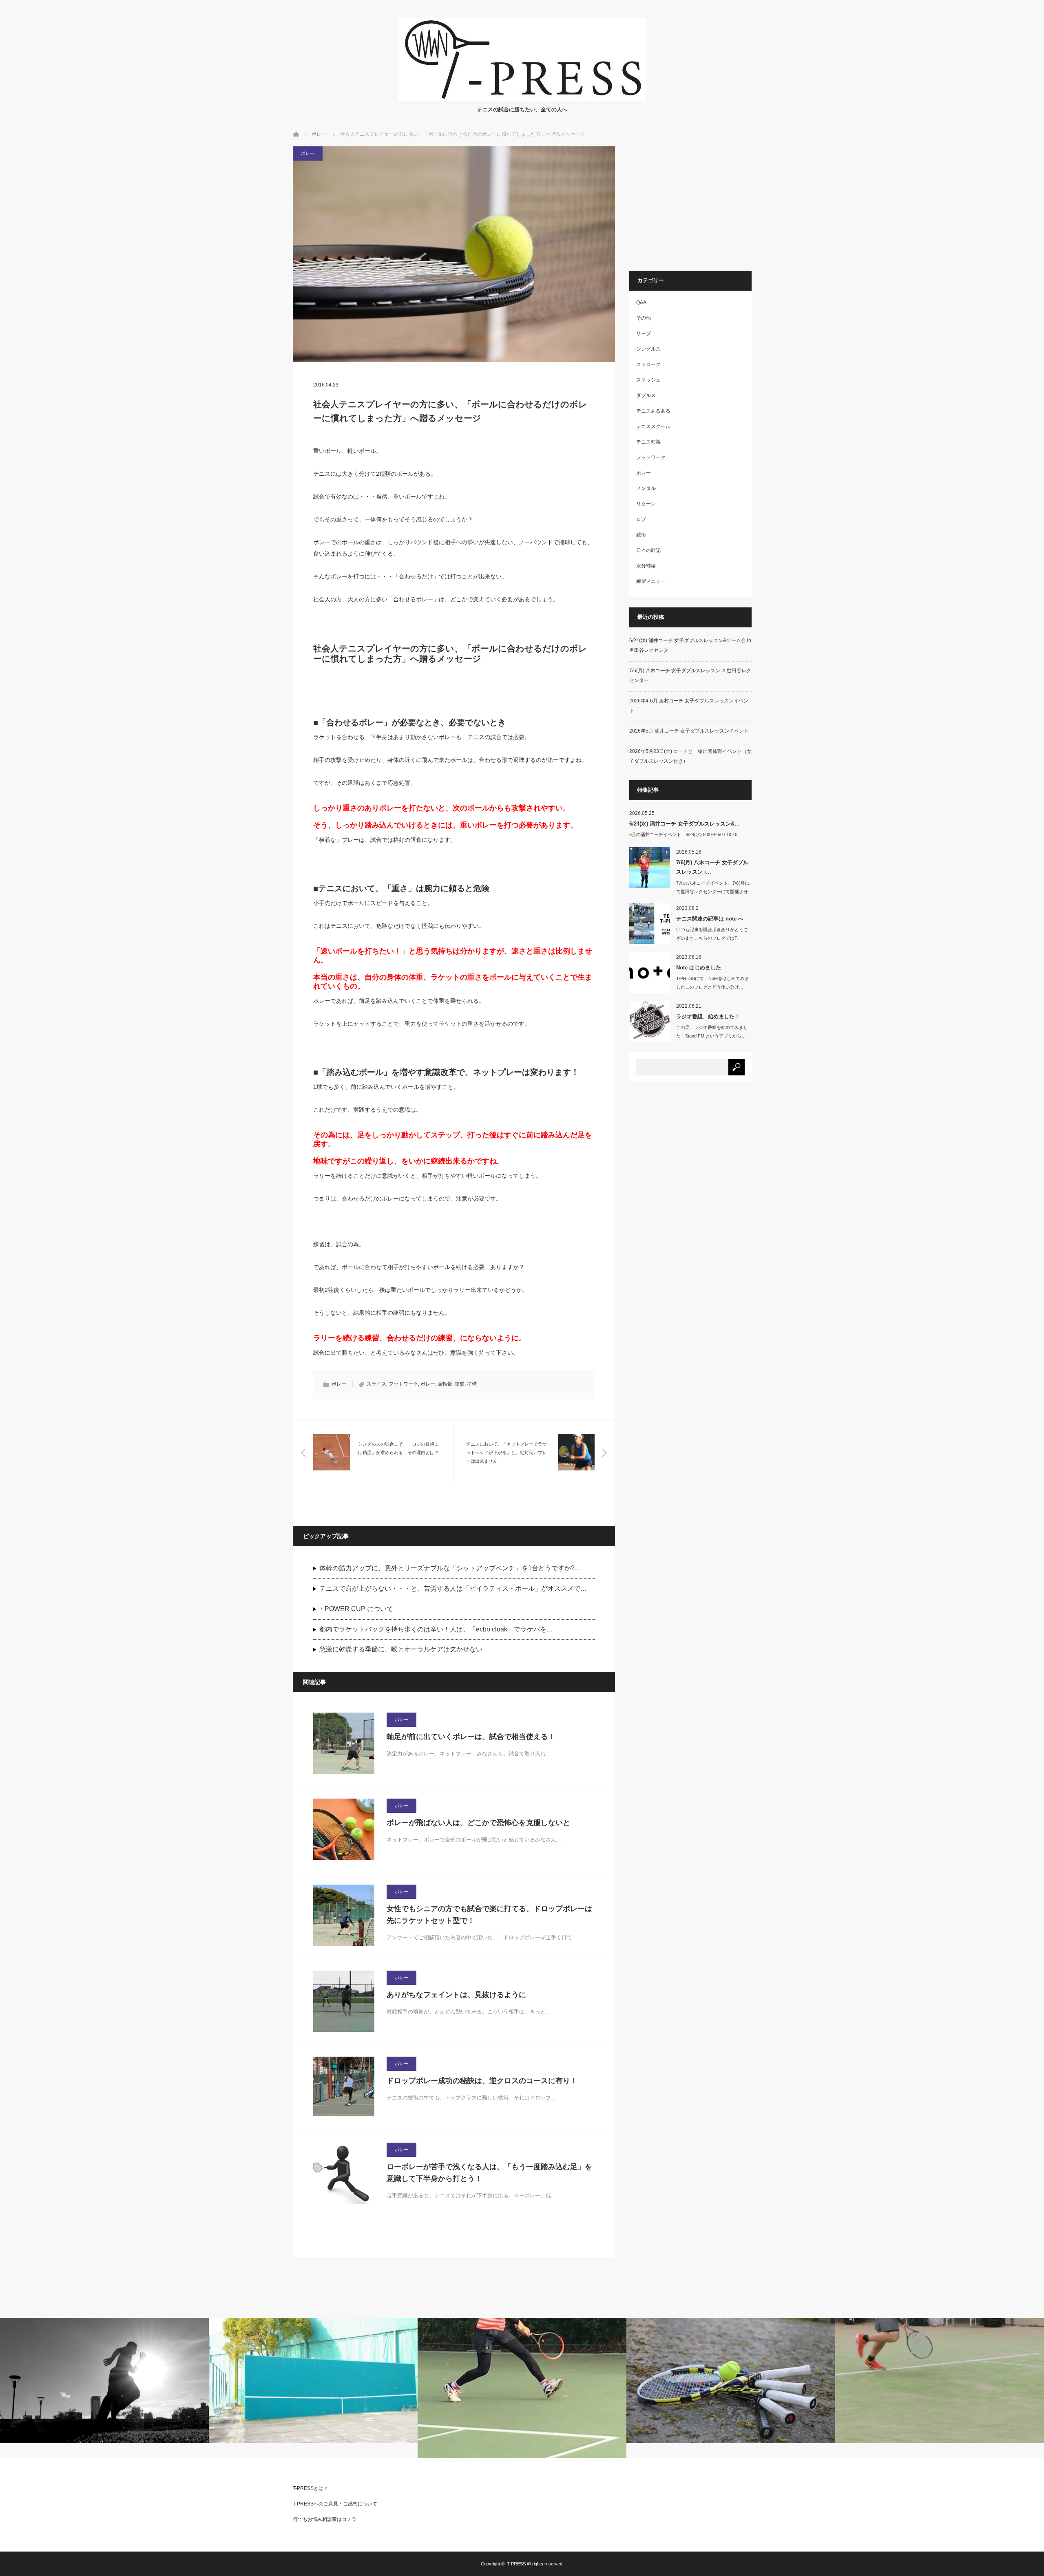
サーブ (644, 333)
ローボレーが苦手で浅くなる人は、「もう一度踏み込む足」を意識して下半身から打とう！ (489, 2173)
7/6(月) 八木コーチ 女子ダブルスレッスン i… (712, 867)
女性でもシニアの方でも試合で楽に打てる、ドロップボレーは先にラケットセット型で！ (489, 1915)
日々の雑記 (648, 550)
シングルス (648, 349)
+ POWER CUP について (356, 1609)
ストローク (648, 364)
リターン (646, 504)
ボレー (319, 134)
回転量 (445, 1384)
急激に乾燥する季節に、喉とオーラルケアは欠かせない (401, 1649)
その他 (644, 318)
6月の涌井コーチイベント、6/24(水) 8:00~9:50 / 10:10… (686, 834)
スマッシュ (648, 380)
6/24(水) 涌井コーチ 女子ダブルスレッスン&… (685, 824)
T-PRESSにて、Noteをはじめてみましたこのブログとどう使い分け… (713, 983)
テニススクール (653, 426)
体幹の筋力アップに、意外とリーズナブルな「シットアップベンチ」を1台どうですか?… (450, 1568)
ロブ (641, 519)
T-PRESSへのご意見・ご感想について (335, 2504)
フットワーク (403, 1384)
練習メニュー (651, 581)
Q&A (641, 302)
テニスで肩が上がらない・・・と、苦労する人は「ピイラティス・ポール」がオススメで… (453, 1588)
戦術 (641, 535)
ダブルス (646, 395)
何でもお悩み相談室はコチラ (325, 2519)
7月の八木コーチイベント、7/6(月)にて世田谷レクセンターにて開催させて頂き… (713, 892)
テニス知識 (648, 442)
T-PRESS (516, 2564)
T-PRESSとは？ (311, 2488)
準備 (472, 1384)
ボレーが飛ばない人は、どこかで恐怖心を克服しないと (478, 1823)
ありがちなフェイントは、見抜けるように (456, 1995)
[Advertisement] (698, 203)
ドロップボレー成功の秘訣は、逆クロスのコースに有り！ (482, 2081)
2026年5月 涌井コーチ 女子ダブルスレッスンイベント (689, 731)
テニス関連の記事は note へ (710, 919)
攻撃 (460, 1384)
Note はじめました (699, 968)
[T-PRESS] (522, 98)
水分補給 (646, 566)
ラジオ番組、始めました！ (708, 1016)
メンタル (646, 488)
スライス (376, 1384)
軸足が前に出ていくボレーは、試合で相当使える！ (471, 1737)
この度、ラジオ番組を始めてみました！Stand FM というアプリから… (712, 1032)
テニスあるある (653, 411)
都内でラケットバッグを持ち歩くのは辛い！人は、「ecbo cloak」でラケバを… (436, 1629)
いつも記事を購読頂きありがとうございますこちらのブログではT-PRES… (712, 938)
